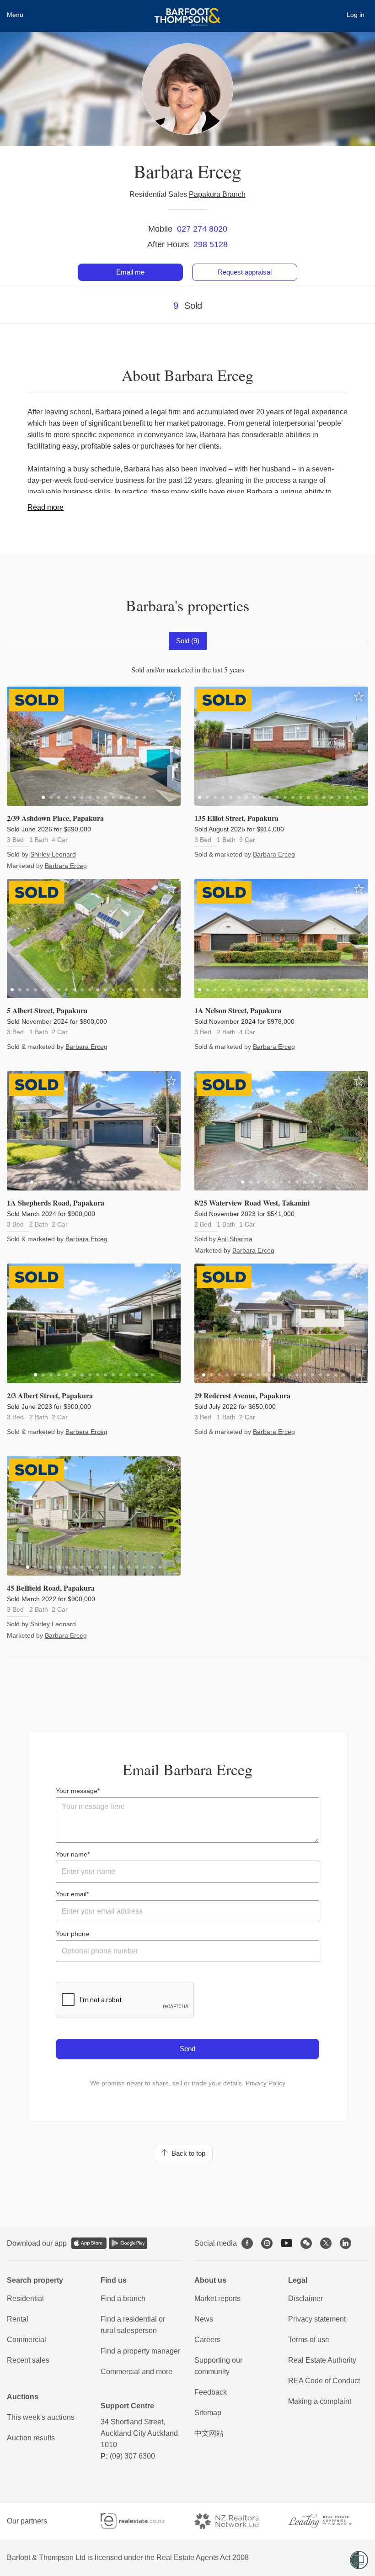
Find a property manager (140, 2351)
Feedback (211, 2392)
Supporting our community (218, 2366)
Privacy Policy (265, 2083)
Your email (71, 1894)
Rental (18, 2319)
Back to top (187, 2153)
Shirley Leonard (53, 854)
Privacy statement (317, 2319)
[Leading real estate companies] (328, 2521)
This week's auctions (41, 2417)
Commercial (27, 2340)
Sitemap (208, 2413)
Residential (25, 2298)
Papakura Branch (217, 194)
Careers (207, 2340)
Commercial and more (137, 2372)
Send (187, 2049)
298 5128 (211, 244)
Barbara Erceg (66, 866)
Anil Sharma (235, 1239)
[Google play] (128, 2243)
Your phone (72, 1934)
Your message (77, 1791)
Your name (72, 1854)
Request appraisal (245, 272)
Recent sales (28, 2360)
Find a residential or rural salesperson (133, 2325)
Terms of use (309, 2340)
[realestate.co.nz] (141, 2521)
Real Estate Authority (322, 2360)
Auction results (31, 2438)
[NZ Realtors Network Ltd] (234, 2521)
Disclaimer (305, 2298)
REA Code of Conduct (324, 2381)
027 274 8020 (202, 229)
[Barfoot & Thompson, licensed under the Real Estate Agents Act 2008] (187, 11)
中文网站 (209, 2433)
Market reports (217, 2298)
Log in (356, 15)
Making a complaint (320, 2401)
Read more (46, 507)
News (204, 2319)
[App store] (89, 2243)
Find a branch (123, 2298)
